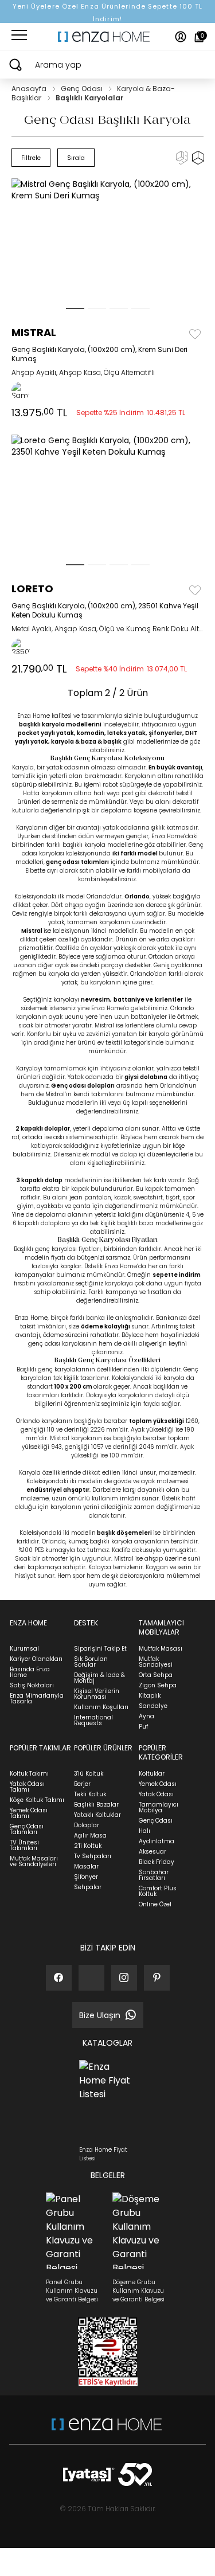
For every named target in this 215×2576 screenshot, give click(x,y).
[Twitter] (91, 1978)
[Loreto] (108, 501)
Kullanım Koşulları (101, 1707)
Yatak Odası (156, 1794)
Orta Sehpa (156, 1675)
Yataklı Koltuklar (97, 1815)
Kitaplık (150, 1696)
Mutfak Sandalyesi (156, 1662)
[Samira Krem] (21, 391)
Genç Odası (83, 89)
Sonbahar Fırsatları (154, 1875)
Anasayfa (30, 89)
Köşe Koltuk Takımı (37, 1800)
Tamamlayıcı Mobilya (159, 1807)
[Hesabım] (181, 37)
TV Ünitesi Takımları (24, 1845)
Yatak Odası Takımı (27, 1787)
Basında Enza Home (30, 1672)
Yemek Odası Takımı (29, 1813)
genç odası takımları (77, 862)
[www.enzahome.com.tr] (107, 2430)
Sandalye (153, 1706)
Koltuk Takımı (29, 1774)
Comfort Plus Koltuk (158, 1891)
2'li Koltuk (88, 1846)
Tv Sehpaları (93, 1856)
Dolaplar (87, 1825)
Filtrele (31, 158)
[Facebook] (59, 1978)
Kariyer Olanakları (36, 1659)
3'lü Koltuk (89, 1774)
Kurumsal (24, 1649)
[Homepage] (108, 37)
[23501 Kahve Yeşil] (21, 647)
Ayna (146, 1716)
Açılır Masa (90, 1836)
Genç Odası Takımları (27, 1829)
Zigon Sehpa (158, 1685)
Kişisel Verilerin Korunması (97, 1694)
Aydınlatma (157, 1841)
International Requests (93, 1720)
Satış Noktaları (32, 1685)
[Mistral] (108, 245)
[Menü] (19, 37)
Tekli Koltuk (90, 1794)
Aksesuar (153, 1852)
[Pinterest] (157, 1978)
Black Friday (157, 1862)
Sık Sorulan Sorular (91, 1662)
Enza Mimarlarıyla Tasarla (37, 1699)
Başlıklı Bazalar (96, 1805)
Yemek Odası (158, 1784)
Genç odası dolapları (83, 1086)
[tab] (75, 308)
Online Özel (155, 1904)
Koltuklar (152, 1774)
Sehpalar (88, 1887)
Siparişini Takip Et (100, 1649)
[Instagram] (124, 1978)
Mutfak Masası (161, 1649)
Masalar (86, 1866)
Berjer (82, 1784)
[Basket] (199, 37)
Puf (143, 1727)
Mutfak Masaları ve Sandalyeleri (34, 1861)
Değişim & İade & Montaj (99, 1678)
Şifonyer (86, 1877)
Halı (144, 1831)
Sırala (76, 158)
